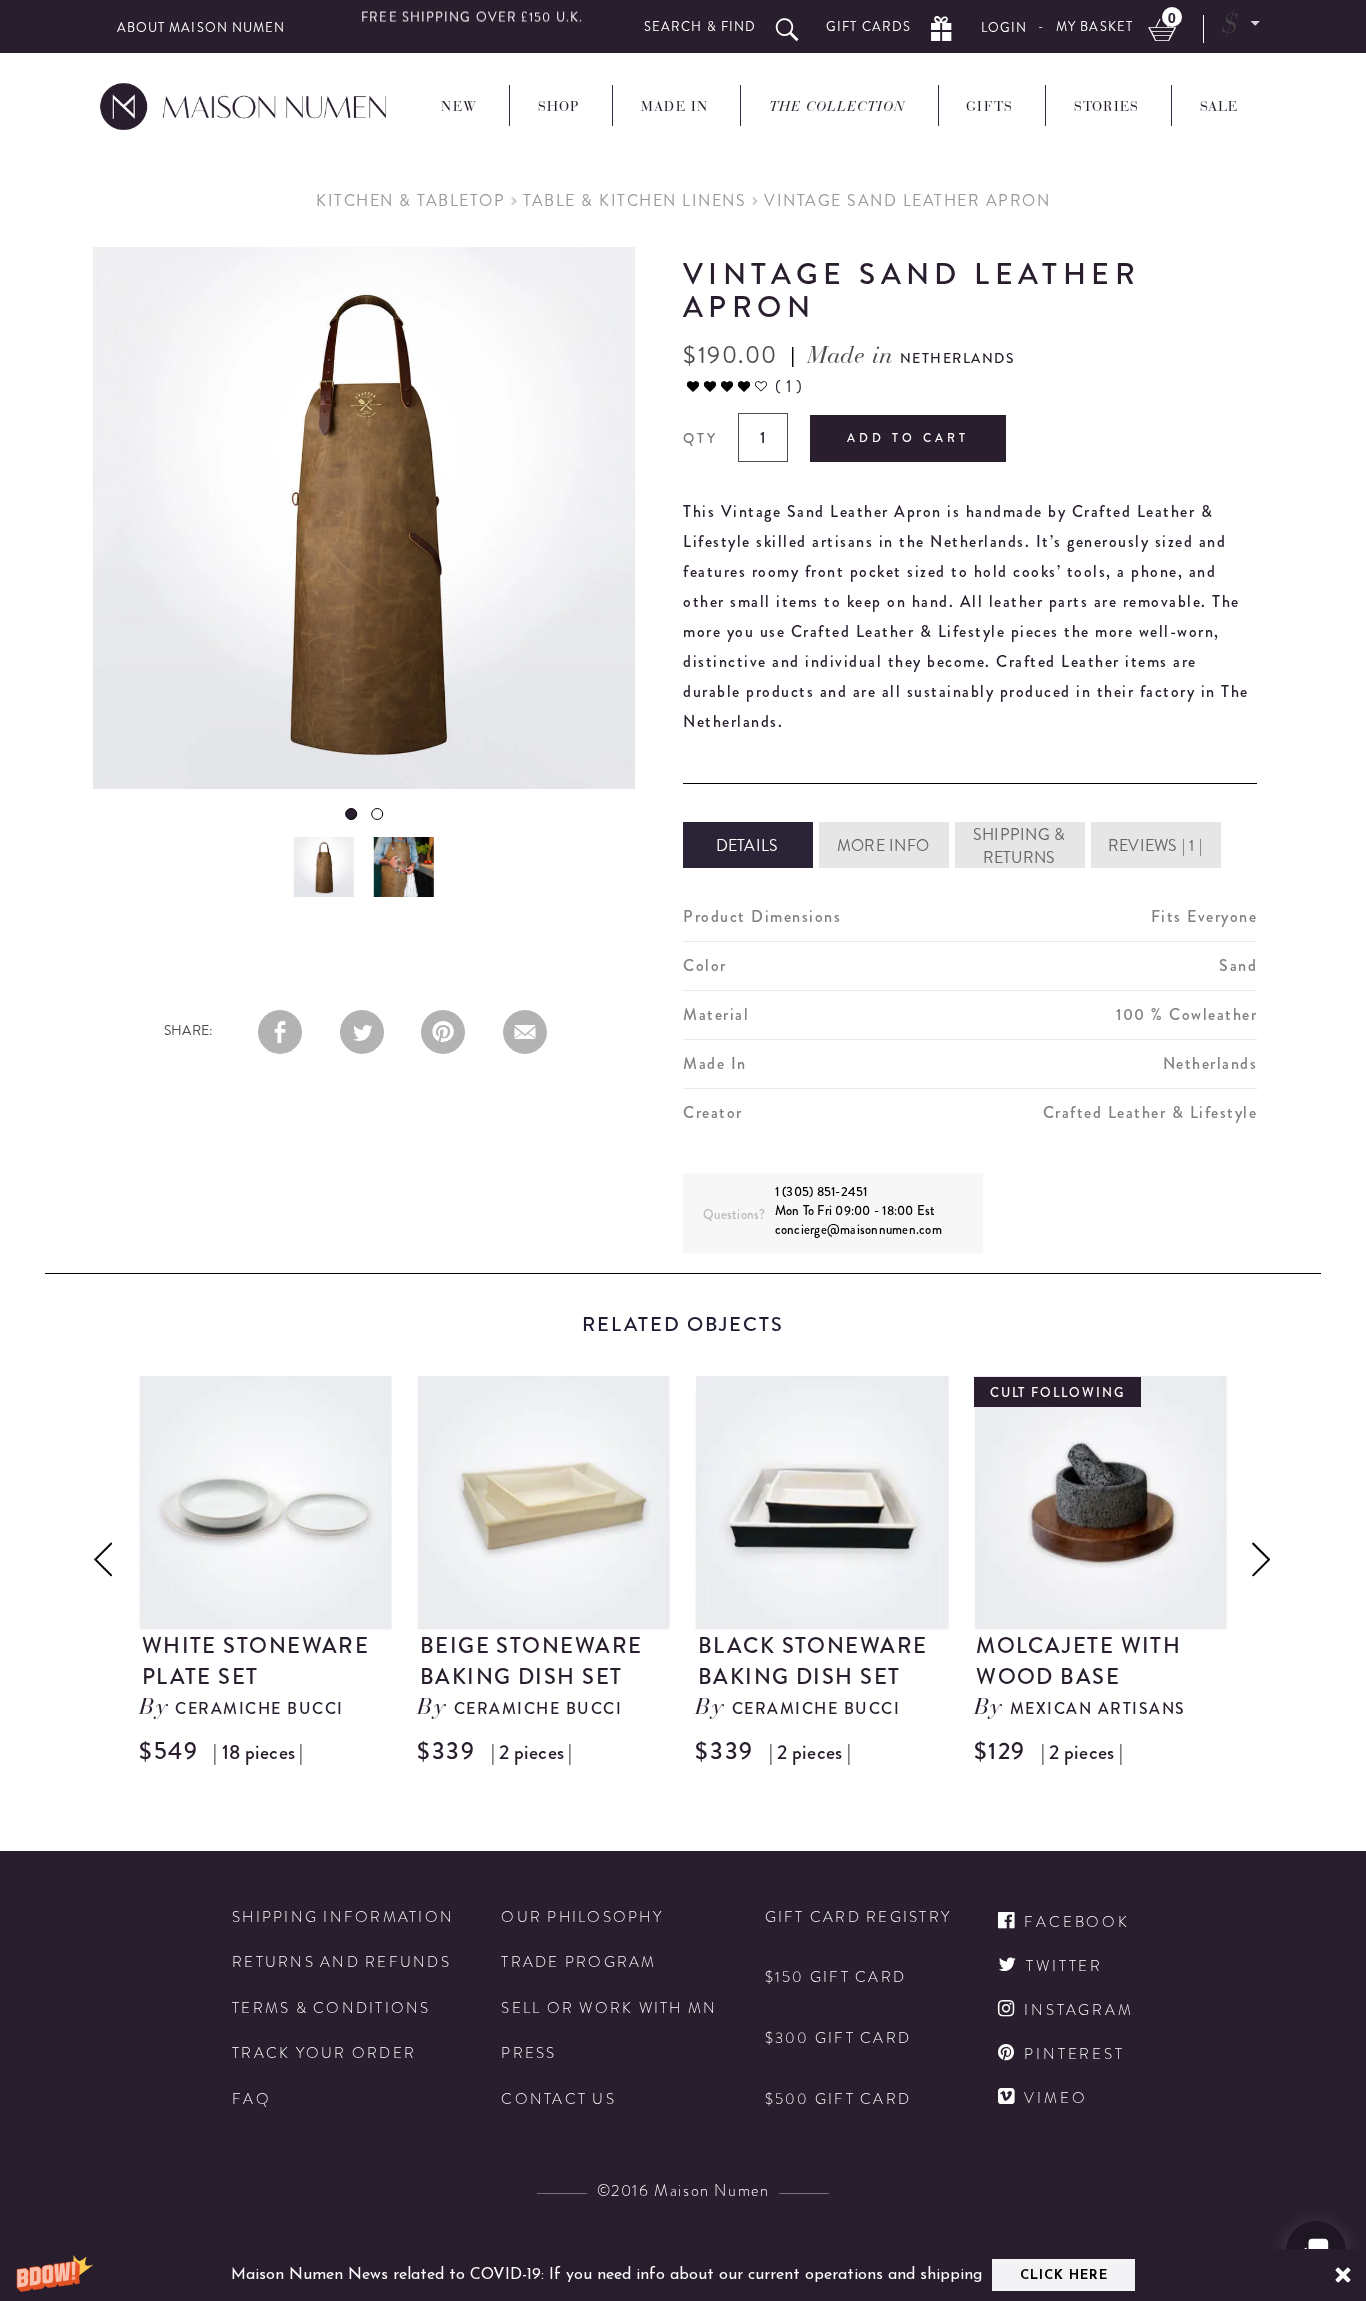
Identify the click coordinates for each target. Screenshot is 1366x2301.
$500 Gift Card (838, 2099)
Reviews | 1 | (1155, 845)
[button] (683, 2275)
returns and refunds (341, 1962)
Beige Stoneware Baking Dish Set (531, 1661)
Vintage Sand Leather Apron (907, 200)
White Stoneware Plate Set (256, 1661)
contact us (558, 2099)
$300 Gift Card (838, 2038)
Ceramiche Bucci (259, 1708)
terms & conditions (331, 2008)
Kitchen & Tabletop (410, 200)
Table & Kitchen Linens (634, 200)
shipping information (343, 1917)
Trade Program (578, 1962)
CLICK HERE (1064, 2275)
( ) (788, 386)
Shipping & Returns (1019, 846)
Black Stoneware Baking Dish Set (813, 1661)
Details (747, 845)
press (528, 2053)
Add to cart (908, 438)
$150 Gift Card (836, 1977)
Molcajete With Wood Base (1078, 1661)
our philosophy (582, 1917)
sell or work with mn (609, 2008)
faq (251, 2099)
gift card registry (858, 1917)
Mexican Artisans (1098, 1708)
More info (883, 845)
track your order (324, 2053)
